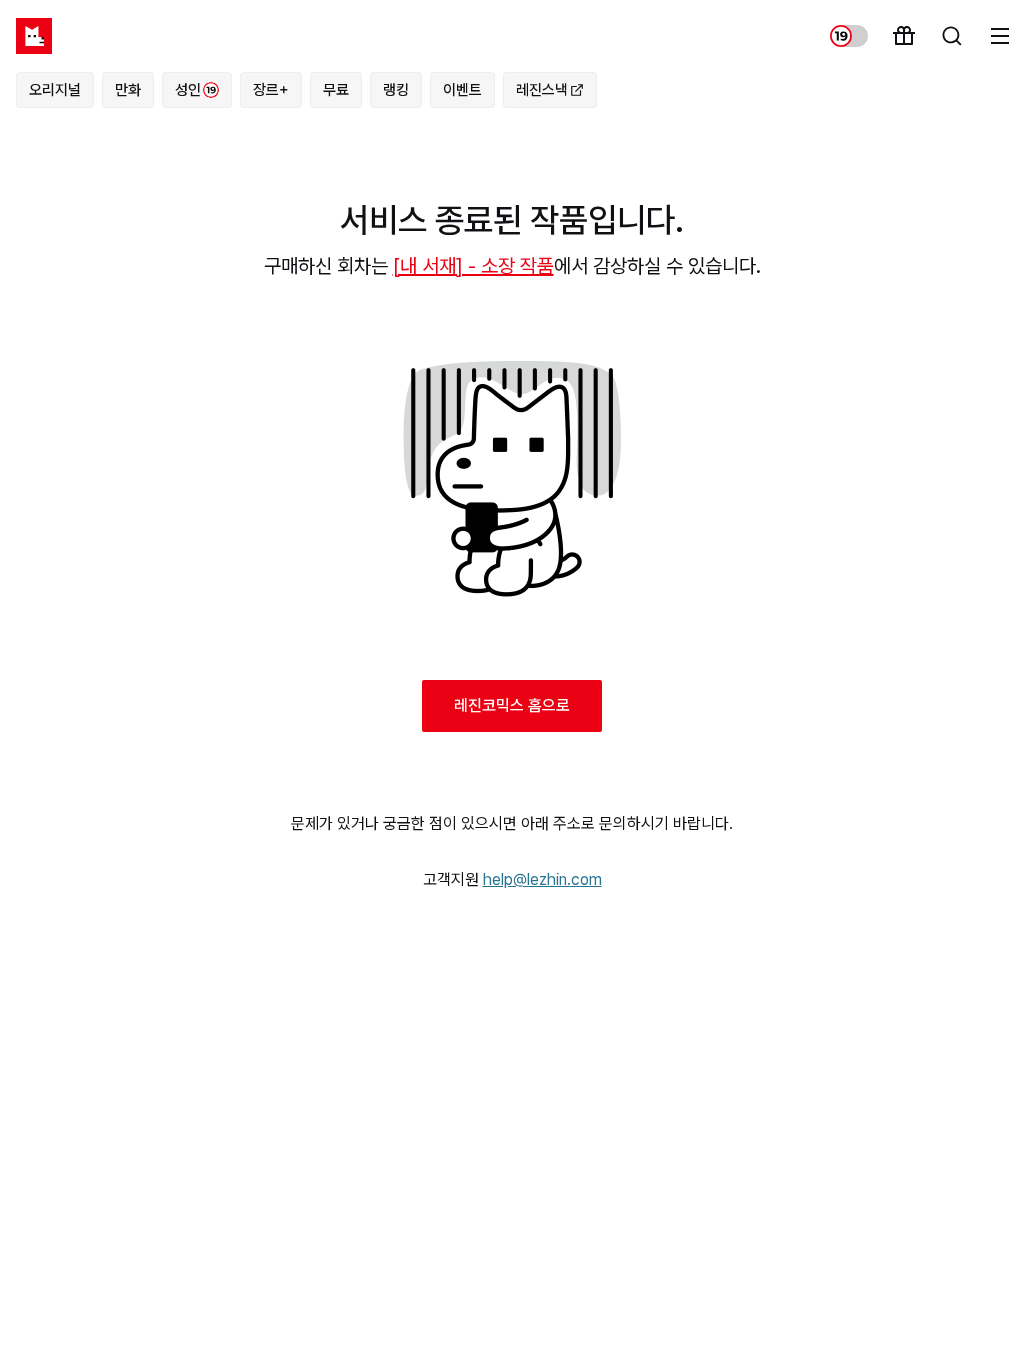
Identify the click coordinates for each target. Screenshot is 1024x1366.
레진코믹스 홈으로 (512, 705)
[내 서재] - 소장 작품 (473, 266)
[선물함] (904, 36)
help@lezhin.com (542, 879)
